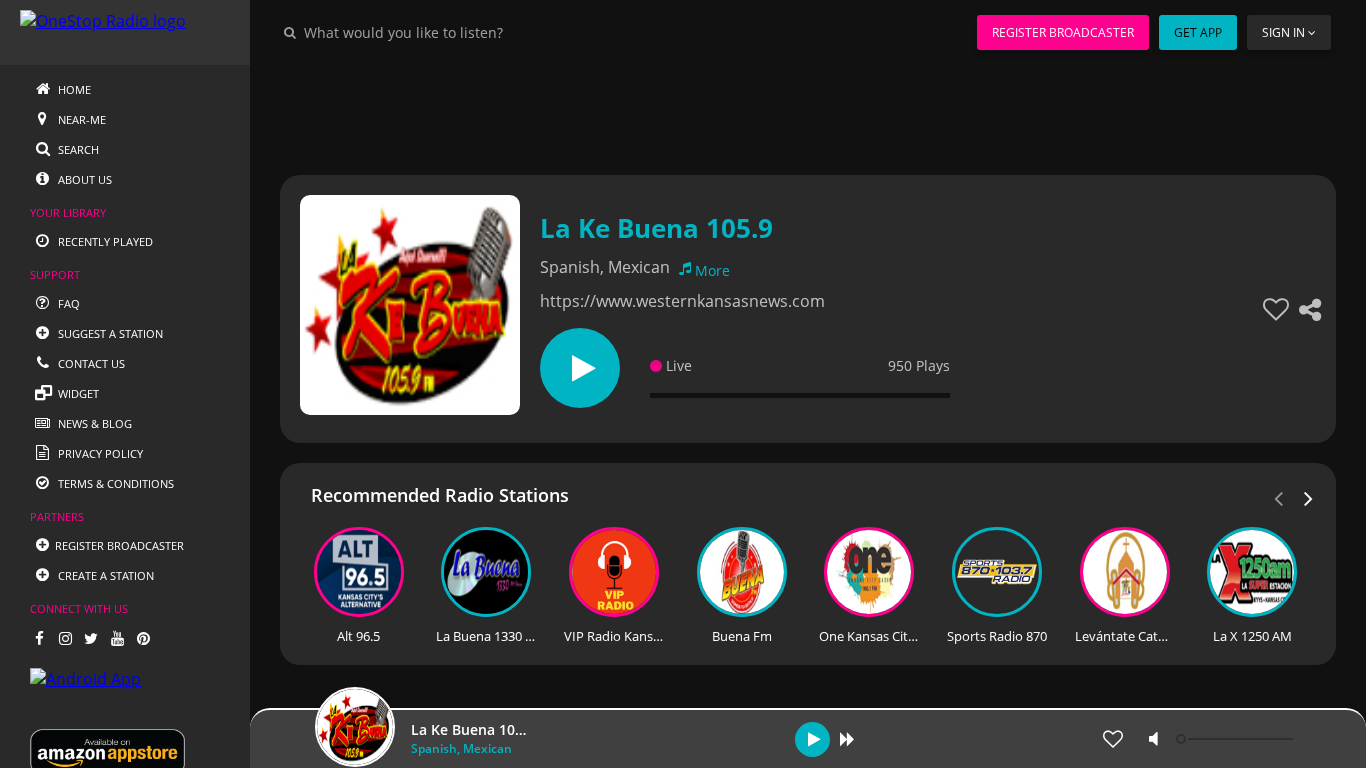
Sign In (1283, 32)
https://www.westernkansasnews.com (682, 301)
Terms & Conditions (114, 483)
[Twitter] (91, 638)
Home (73, 89)
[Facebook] (39, 638)
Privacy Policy (99, 453)
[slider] (1237, 739)
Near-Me (80, 119)
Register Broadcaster (1063, 32)
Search (77, 149)
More (712, 270)
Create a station (104, 575)
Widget (77, 393)
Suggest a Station (109, 333)
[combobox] (464, 32)
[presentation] (1309, 497)
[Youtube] (117, 638)
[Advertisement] (808, 110)
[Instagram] (65, 638)
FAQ (67, 303)
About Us (83, 179)
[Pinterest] (143, 638)
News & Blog (93, 423)
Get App (1198, 32)
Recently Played (104, 241)
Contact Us (90, 363)
